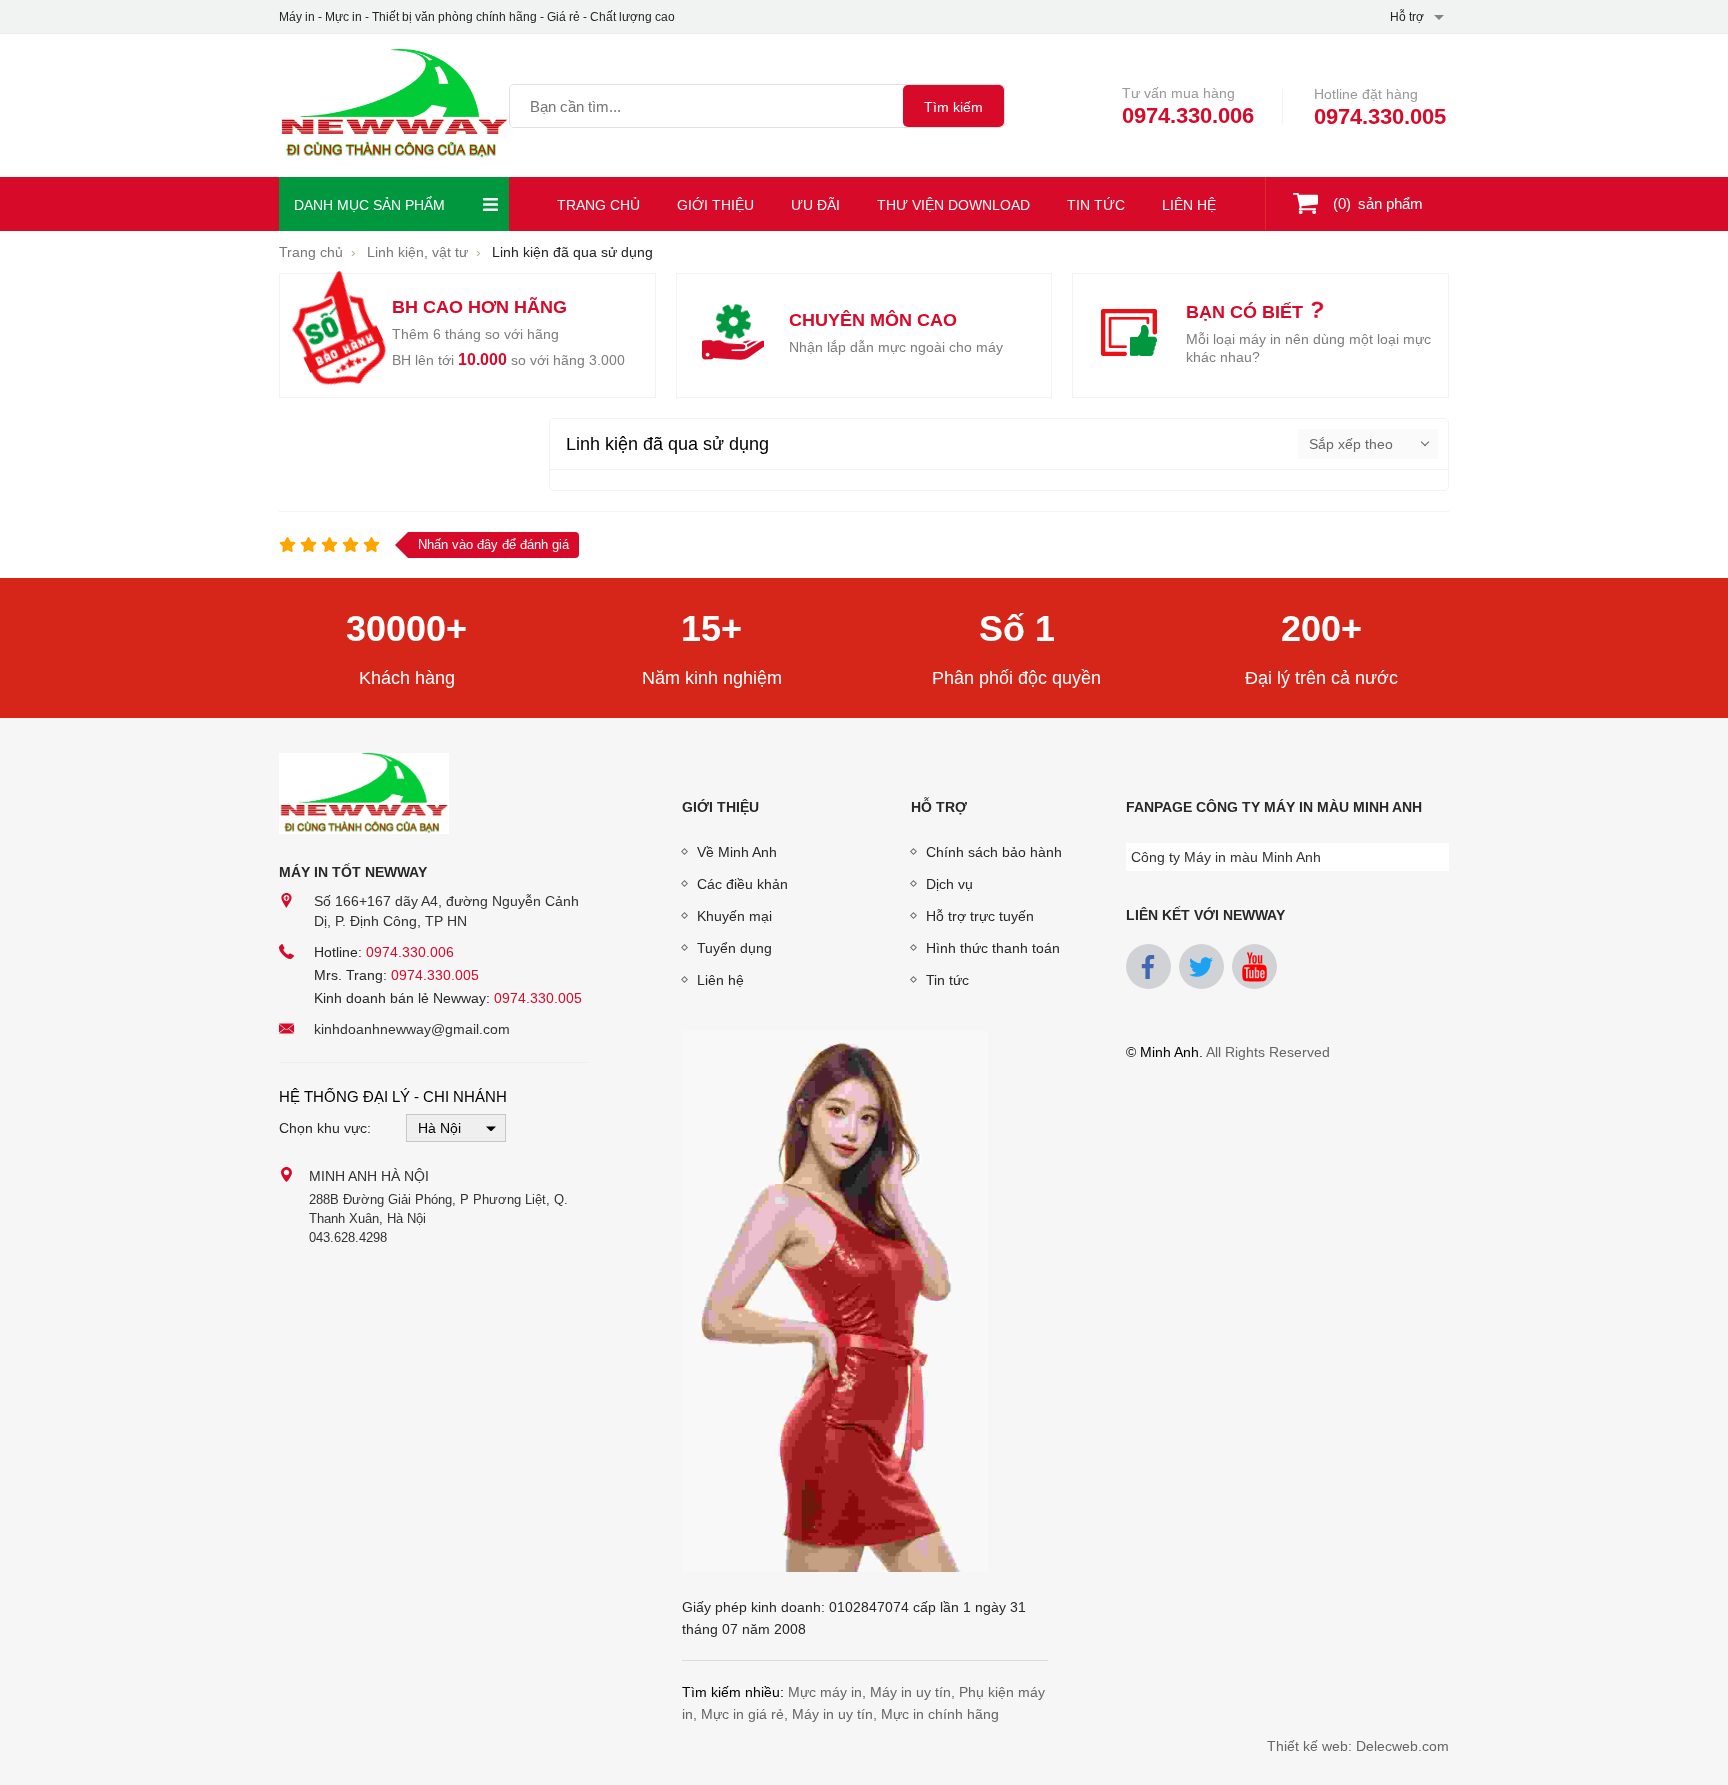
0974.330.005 (1380, 116)
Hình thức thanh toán (993, 948)
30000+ (406, 629)
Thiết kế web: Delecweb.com (1358, 1746)
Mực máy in (825, 1692)
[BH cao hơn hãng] (336, 335)
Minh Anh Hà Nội (369, 1176)
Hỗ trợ (939, 807)
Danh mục (369, 205)
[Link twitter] (1201, 966)
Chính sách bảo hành (994, 852)
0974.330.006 (1188, 115)
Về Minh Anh (737, 852)
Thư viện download (953, 205)
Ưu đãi (815, 205)
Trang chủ (598, 205)
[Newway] (394, 106)
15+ (711, 629)
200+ (1321, 629)
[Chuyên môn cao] (733, 335)
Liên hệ (1189, 205)
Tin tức (1096, 205)
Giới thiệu (715, 205)
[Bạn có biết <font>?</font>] (1129, 335)
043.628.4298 (348, 1237)
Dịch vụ (949, 884)
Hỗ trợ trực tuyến (980, 916)
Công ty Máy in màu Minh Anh (1226, 857)
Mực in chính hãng (940, 1714)
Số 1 (1017, 629)
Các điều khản (742, 884)
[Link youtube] (1254, 966)
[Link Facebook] (1148, 966)
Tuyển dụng (734, 948)
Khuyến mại (734, 916)
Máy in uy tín (910, 1692)
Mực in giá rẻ (742, 1714)
